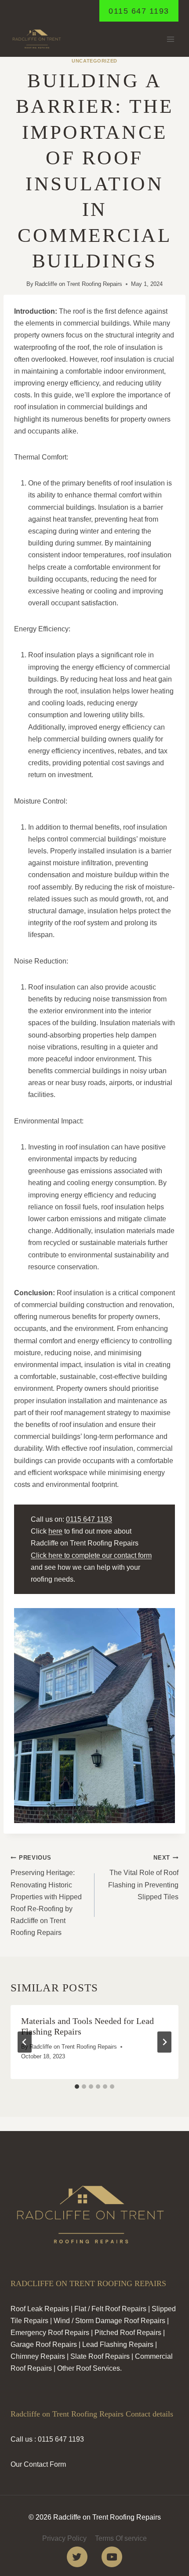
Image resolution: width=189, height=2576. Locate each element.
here (55, 1531)
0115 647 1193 (139, 11)
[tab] (77, 2087)
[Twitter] (77, 2557)
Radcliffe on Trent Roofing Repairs (78, 284)
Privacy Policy (64, 2538)
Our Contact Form (38, 2464)
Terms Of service (121, 2538)
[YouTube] (112, 2557)
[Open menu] (170, 39)
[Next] (164, 2042)
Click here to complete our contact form (91, 1555)
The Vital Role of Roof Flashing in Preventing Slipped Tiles (143, 1877)
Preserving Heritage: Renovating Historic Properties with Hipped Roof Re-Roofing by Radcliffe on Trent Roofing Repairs (46, 1895)
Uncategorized (94, 61)
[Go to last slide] (25, 2042)
